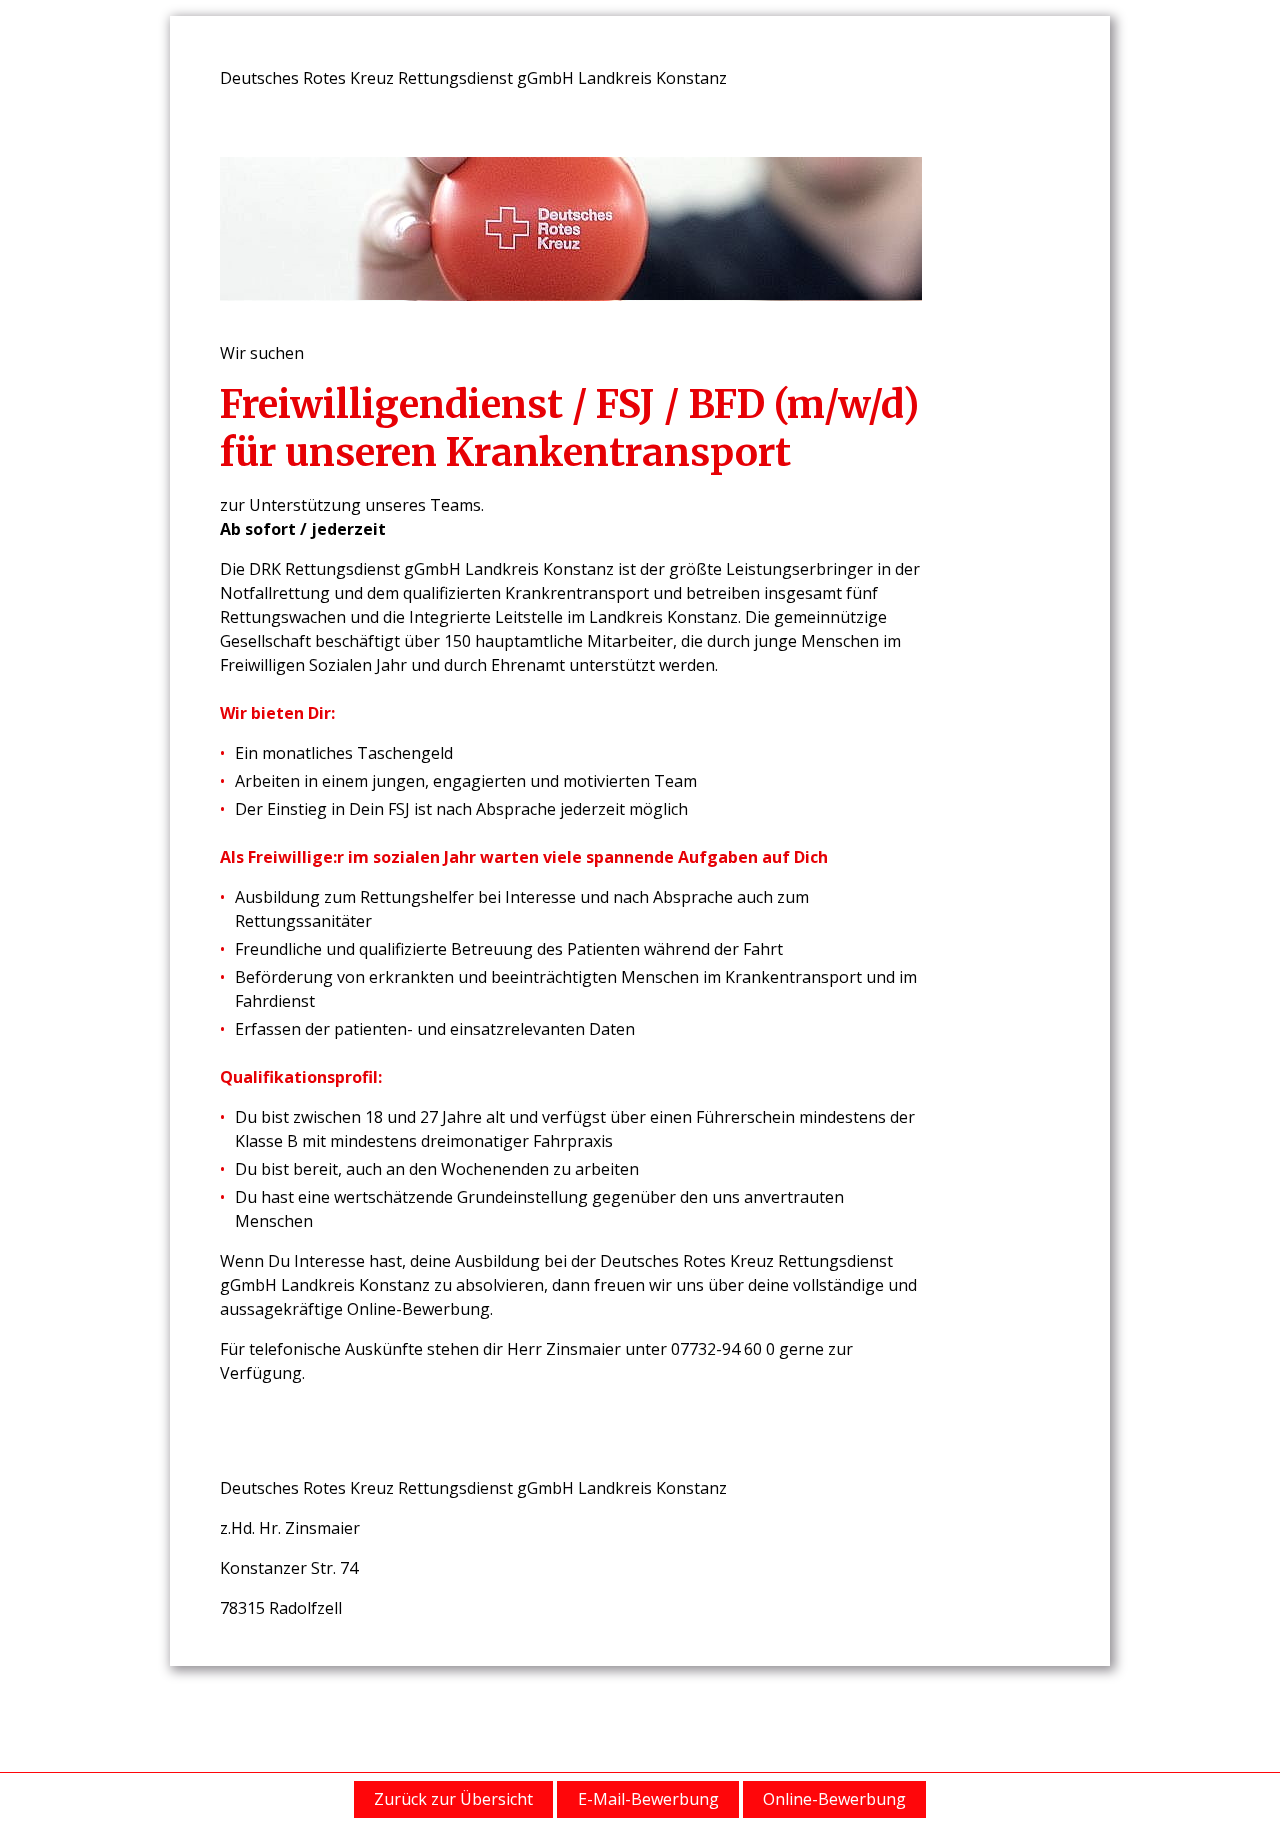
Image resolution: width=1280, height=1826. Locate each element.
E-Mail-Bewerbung (648, 1799)
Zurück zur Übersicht (453, 1799)
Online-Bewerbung (834, 1799)
